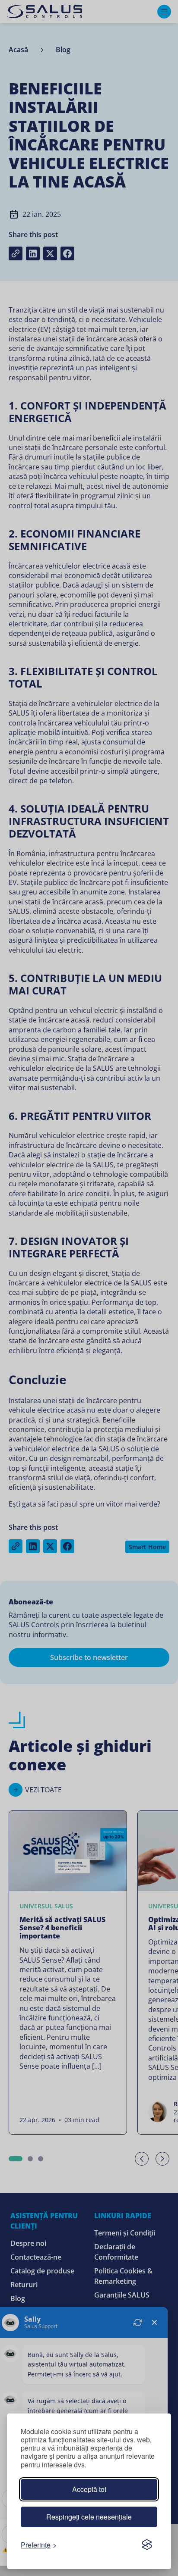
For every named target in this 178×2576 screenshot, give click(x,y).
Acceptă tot (89, 2489)
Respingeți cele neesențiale (89, 2517)
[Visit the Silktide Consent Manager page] (147, 2545)
